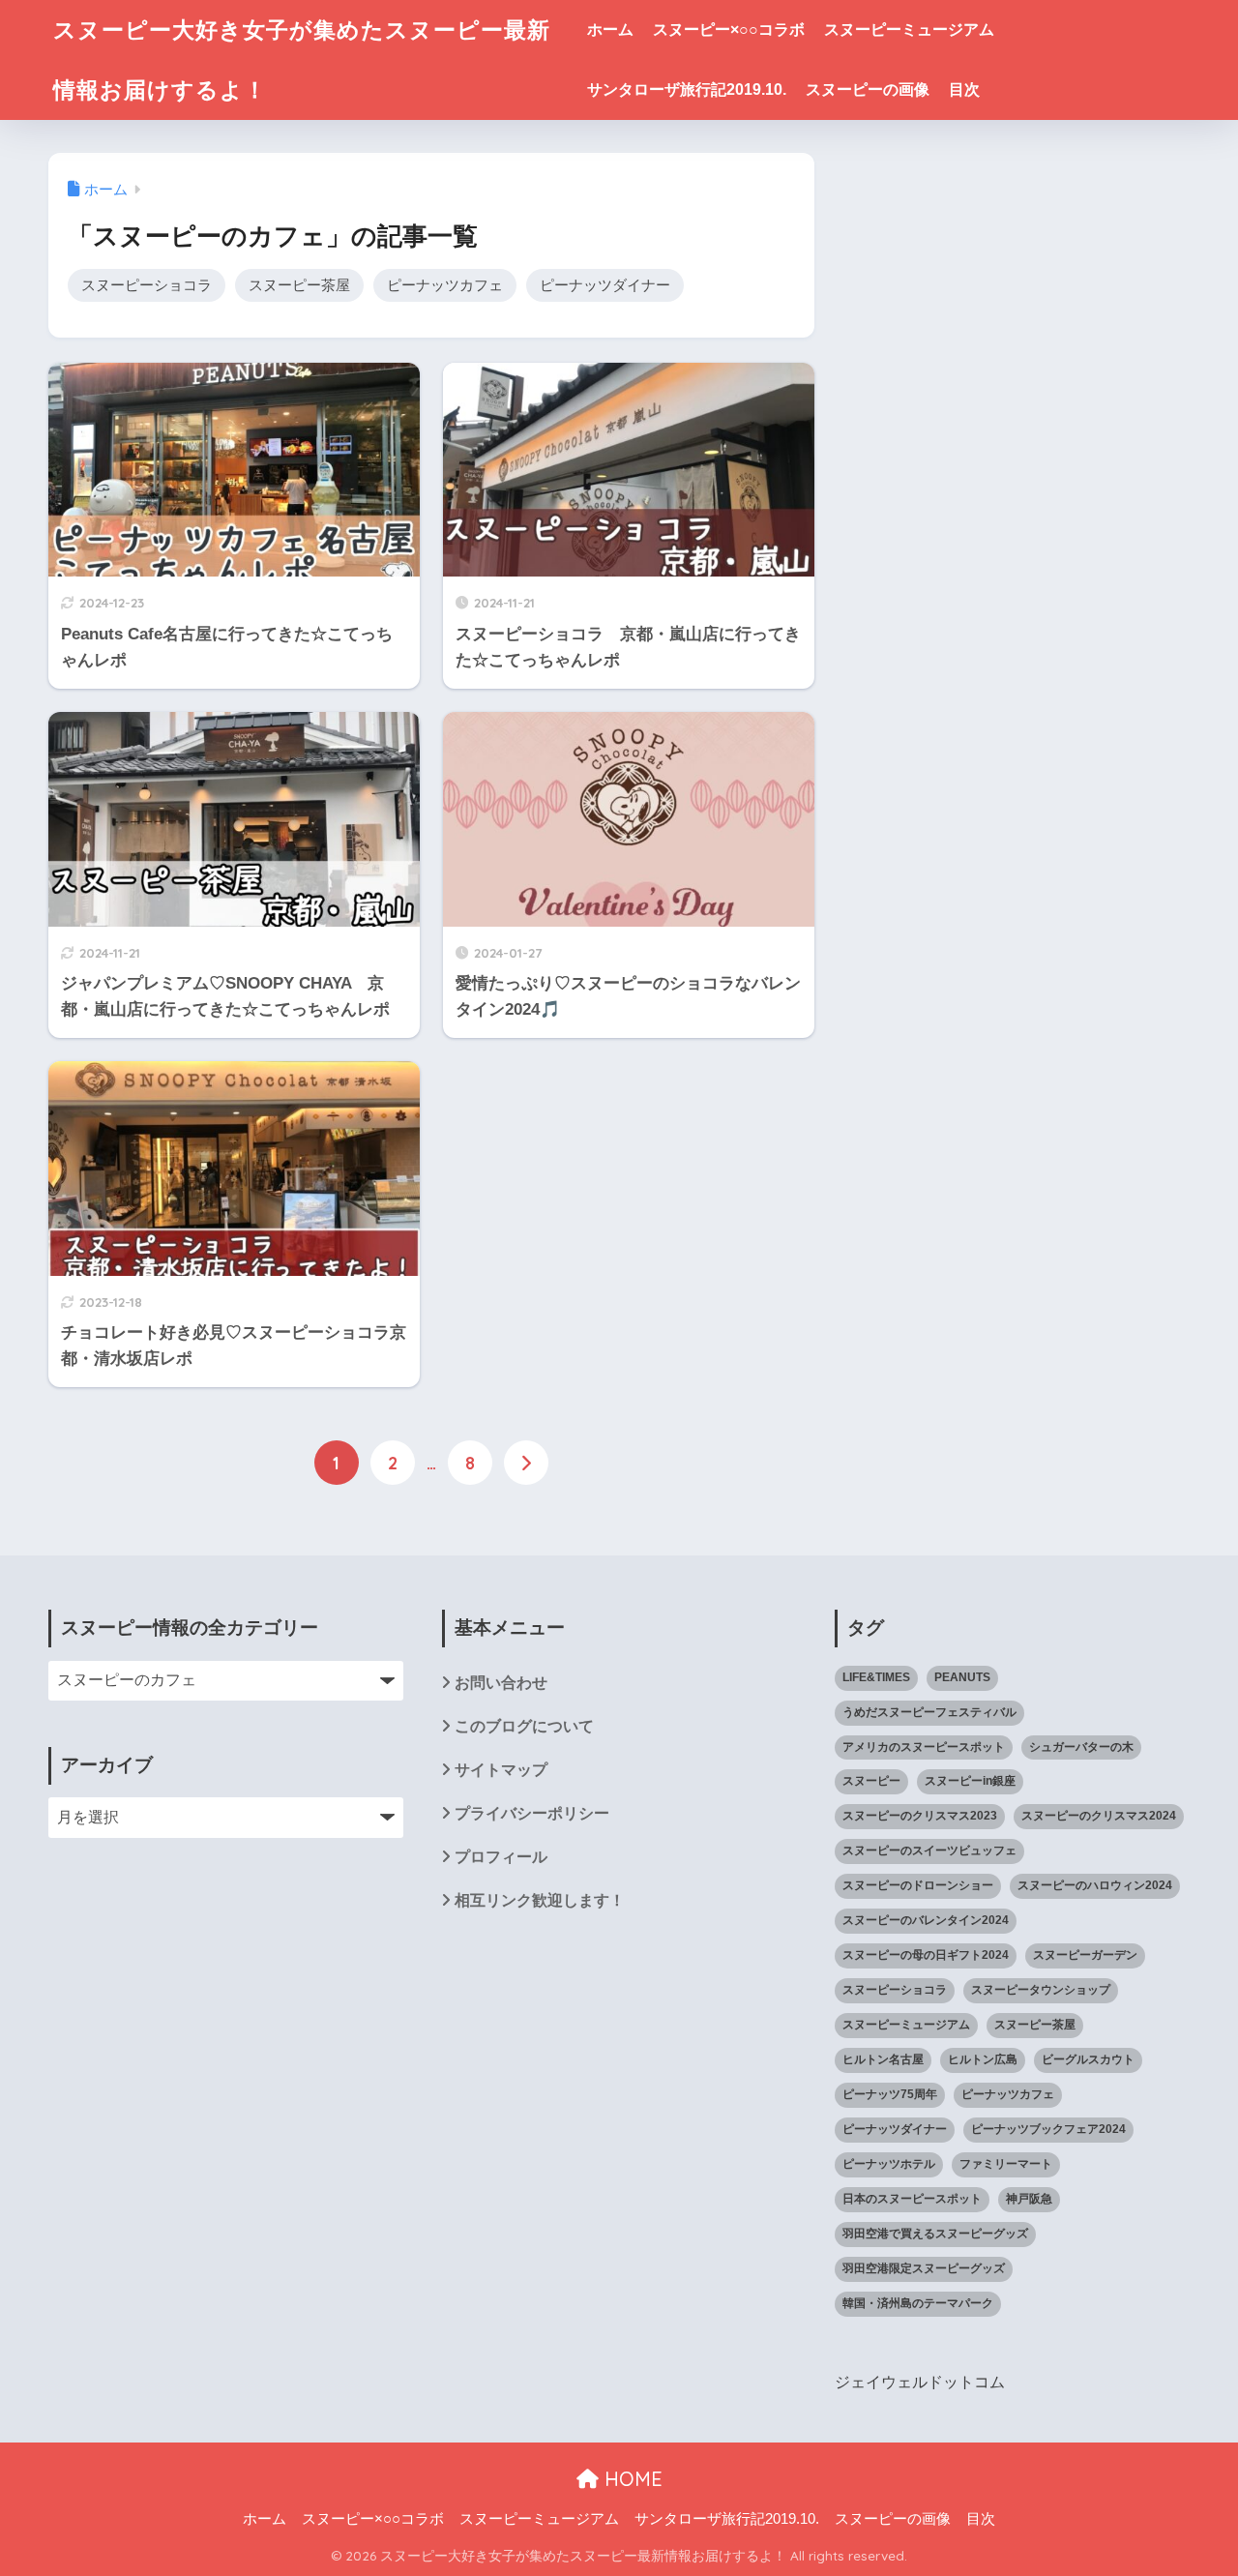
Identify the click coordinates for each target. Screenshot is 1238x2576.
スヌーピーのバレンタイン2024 (926, 1920)
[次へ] (526, 1463)
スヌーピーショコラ (147, 285)
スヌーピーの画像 (868, 89)
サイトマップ (501, 1770)
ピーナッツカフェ (445, 285)
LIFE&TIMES (876, 1677)
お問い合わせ (501, 1683)
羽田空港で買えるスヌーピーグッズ (935, 2234)
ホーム (610, 30)
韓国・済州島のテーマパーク (918, 2303)
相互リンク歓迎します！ (540, 1900)
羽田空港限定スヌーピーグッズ (924, 2268)
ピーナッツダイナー (605, 285)
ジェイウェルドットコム (920, 2382)
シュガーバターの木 (1081, 1747)
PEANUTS (962, 1677)
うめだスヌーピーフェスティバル (929, 1712)
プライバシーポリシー (532, 1813)
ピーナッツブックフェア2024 (1048, 2129)
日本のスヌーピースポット (912, 2199)
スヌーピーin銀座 (970, 1781)
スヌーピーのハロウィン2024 (1095, 1885)
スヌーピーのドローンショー (918, 1885)
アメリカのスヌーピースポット (924, 1747)
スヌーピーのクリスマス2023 (920, 1816)
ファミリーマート (1006, 2164)
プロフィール (501, 1857)
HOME (631, 2479)
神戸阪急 (1029, 2199)
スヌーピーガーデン (1085, 1955)
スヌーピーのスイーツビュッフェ (929, 1851)
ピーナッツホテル (889, 2164)
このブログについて (524, 1726)
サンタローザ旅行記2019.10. (687, 89)
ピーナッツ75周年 (890, 2094)
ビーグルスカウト (1088, 2059)
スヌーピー (871, 1781)
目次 (964, 89)
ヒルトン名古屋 (883, 2059)
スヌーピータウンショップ (1041, 1990)
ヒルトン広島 (983, 2059)
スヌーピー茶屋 (299, 285)
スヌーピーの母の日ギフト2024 (926, 1955)
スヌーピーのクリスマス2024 (1099, 1816)
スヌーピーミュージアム (909, 30)
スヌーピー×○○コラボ (729, 30)
